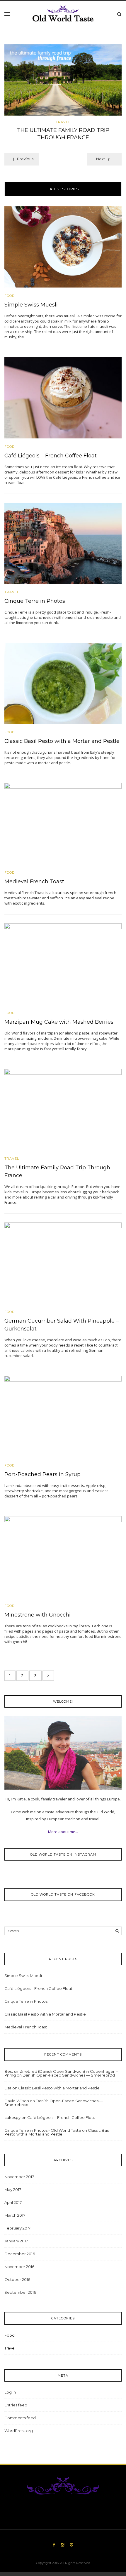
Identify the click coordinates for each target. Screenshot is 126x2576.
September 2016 (20, 2292)
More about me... (63, 1832)
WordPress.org (19, 2431)
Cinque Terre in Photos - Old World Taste (43, 2130)
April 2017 (13, 2202)
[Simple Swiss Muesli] (63, 246)
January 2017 (16, 2241)
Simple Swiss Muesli (31, 305)
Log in (10, 2392)
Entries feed (16, 2405)
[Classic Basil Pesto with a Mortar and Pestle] (63, 683)
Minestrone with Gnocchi (38, 1615)
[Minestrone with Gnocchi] (63, 1556)
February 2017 (17, 2228)
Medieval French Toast (34, 882)
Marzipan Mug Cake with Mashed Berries (59, 1022)
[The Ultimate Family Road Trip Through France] (63, 80)
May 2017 (13, 2190)
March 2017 (15, 2215)
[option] (63, 94)
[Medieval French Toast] (63, 823)
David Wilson (17, 2101)
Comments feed (20, 2418)
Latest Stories (63, 189)
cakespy (12, 2117)
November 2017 (19, 2177)
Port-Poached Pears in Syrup (42, 1474)
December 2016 (20, 2254)
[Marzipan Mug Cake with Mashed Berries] (63, 964)
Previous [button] (25, 159)
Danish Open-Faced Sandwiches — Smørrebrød (69, 2075)
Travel (63, 122)
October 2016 (17, 2279)
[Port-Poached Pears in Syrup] (63, 1416)
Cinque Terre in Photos (35, 601)
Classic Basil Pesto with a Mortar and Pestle (62, 741)
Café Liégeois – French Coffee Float (51, 456)
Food (10, 296)
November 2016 (19, 2267)
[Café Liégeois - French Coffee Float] (63, 397)
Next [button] (101, 159)
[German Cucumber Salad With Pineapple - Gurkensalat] (63, 1262)
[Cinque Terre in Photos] (63, 543)
